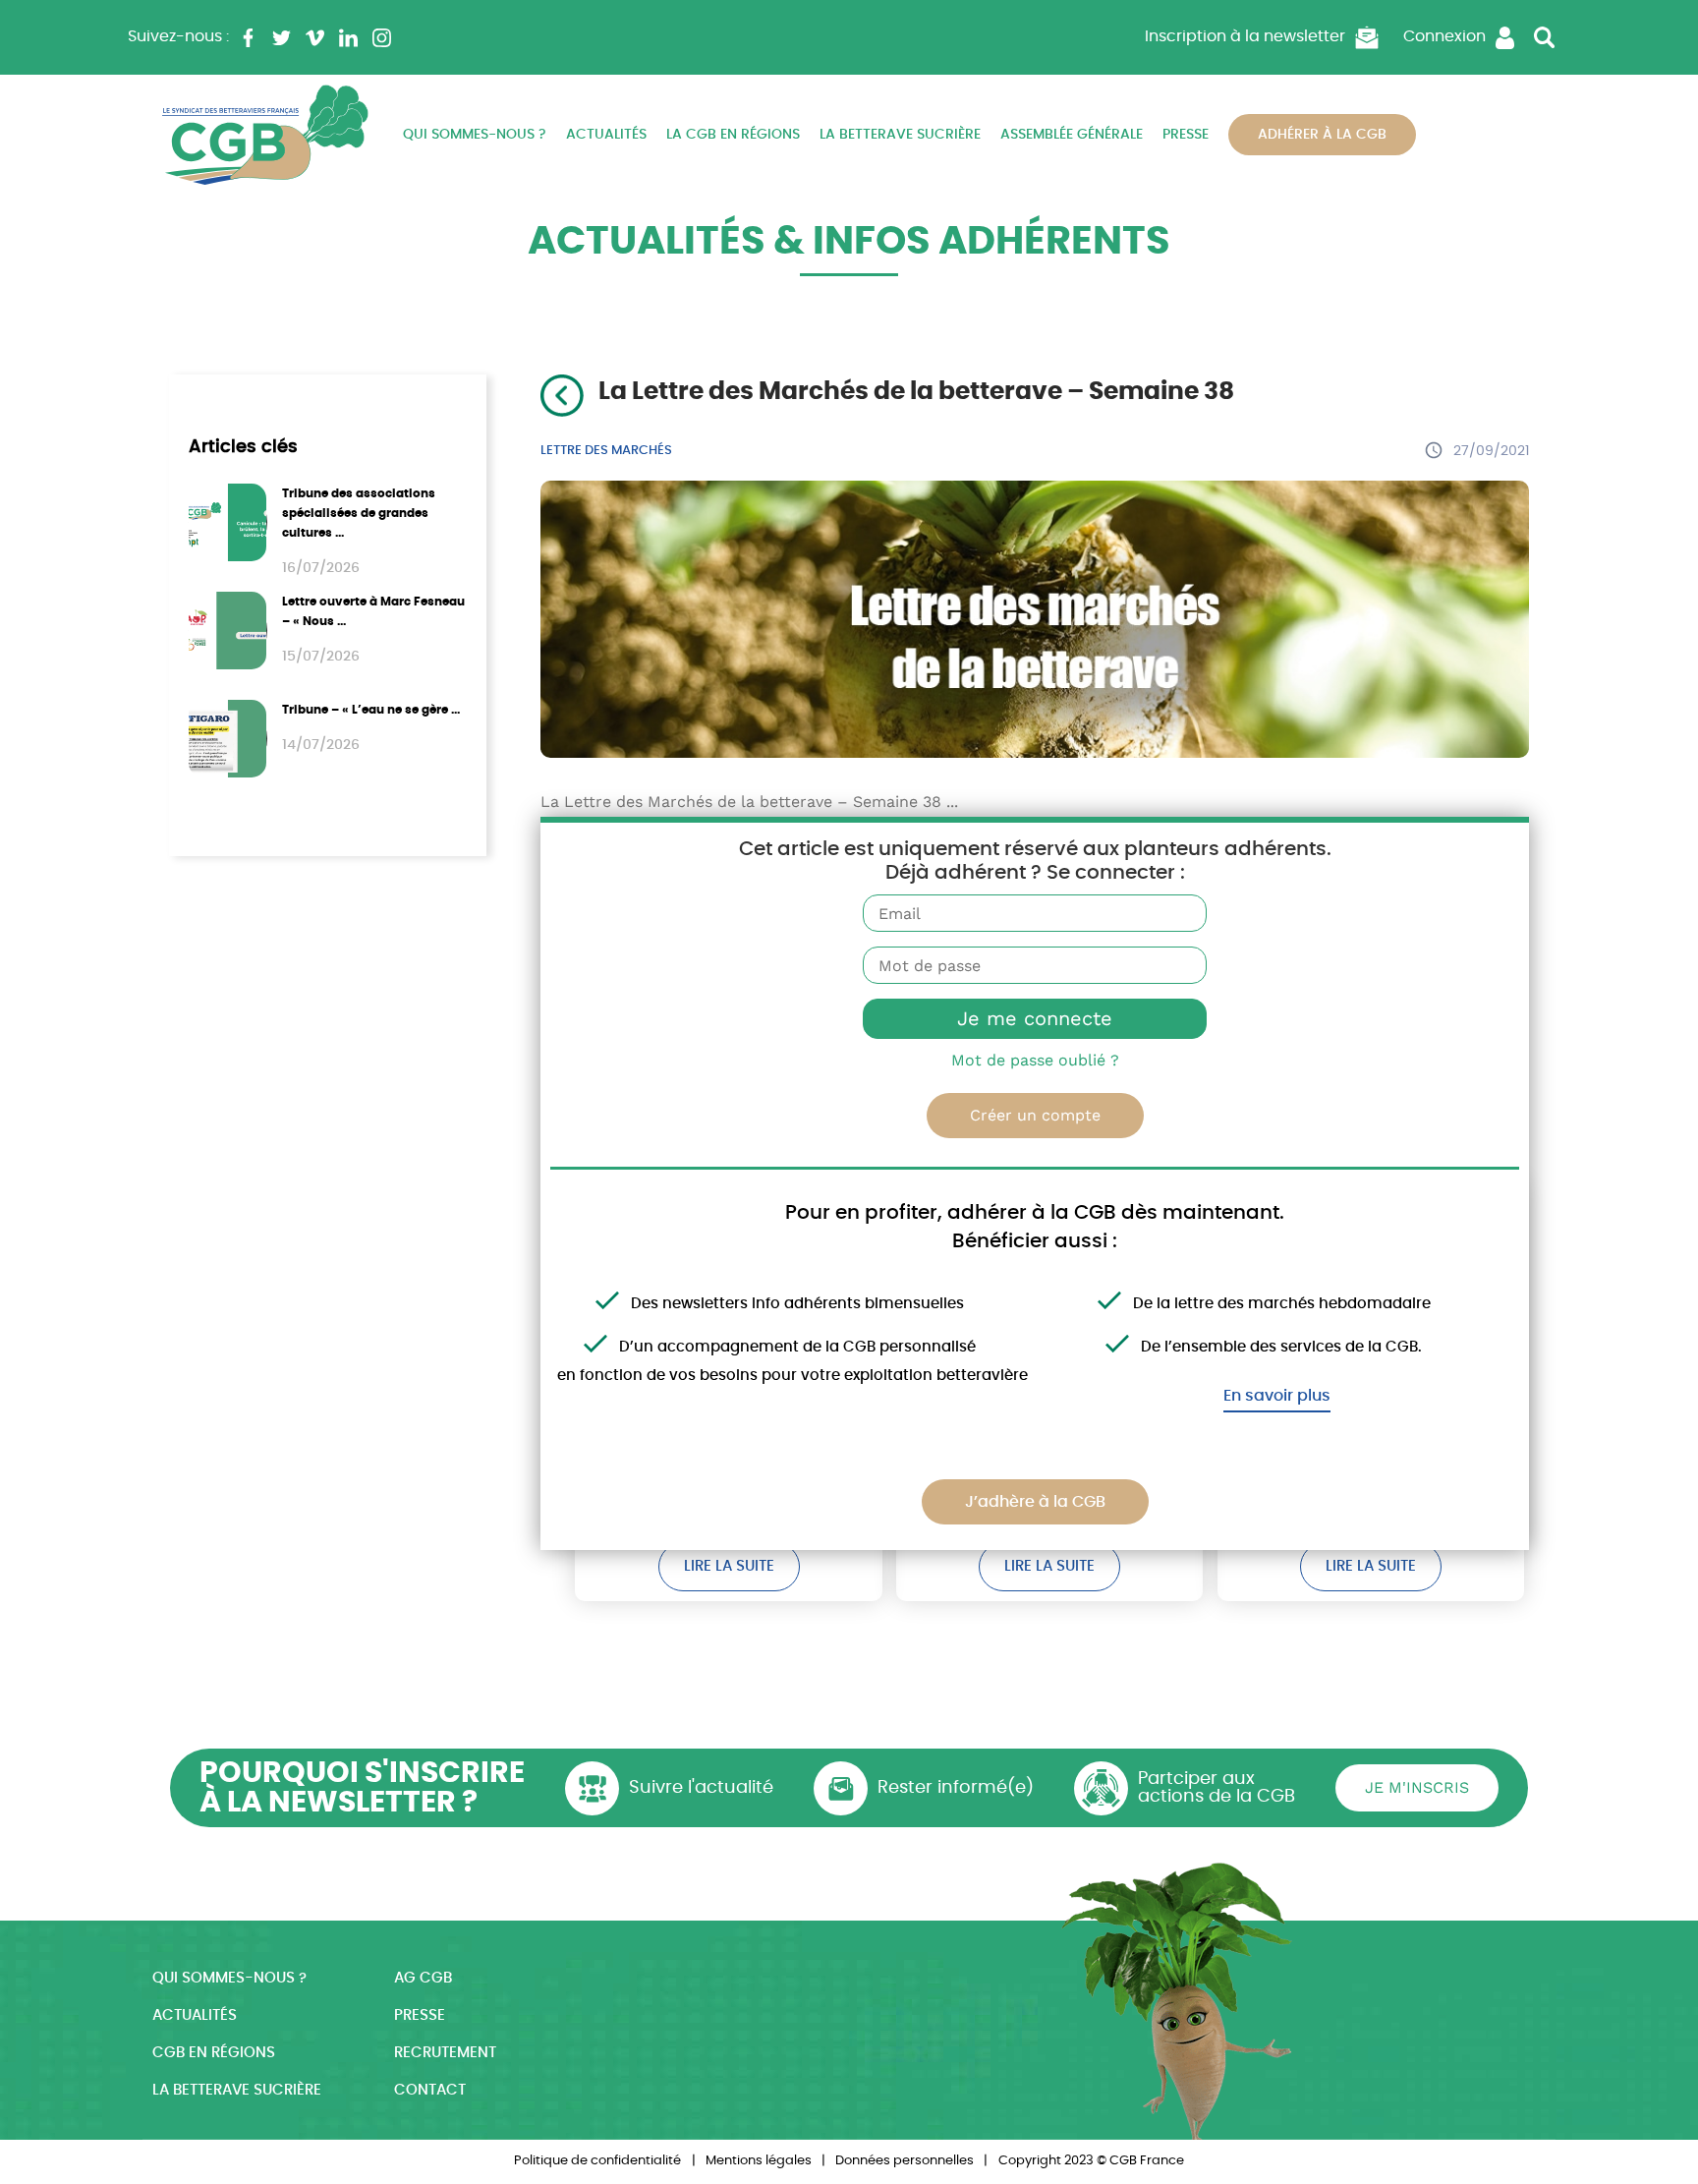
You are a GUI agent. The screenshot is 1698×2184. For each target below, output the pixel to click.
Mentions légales (759, 2161)
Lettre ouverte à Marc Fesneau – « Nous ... (373, 611)
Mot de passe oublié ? (1035, 1060)
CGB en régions (214, 2053)
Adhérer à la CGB (1322, 135)
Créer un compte (1035, 1115)
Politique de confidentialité (597, 2161)
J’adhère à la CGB (1035, 1502)
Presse (1186, 135)
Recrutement (445, 2053)
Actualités (606, 135)
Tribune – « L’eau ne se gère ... (371, 710)
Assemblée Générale (1072, 135)
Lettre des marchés (606, 451)
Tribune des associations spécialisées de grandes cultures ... (359, 513)
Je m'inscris (1417, 1787)
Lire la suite (729, 1566)
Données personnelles (905, 2161)
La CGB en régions (733, 135)
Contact (430, 2090)
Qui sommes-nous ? (475, 135)
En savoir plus (1277, 1396)
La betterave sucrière (900, 135)
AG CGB (423, 1978)
